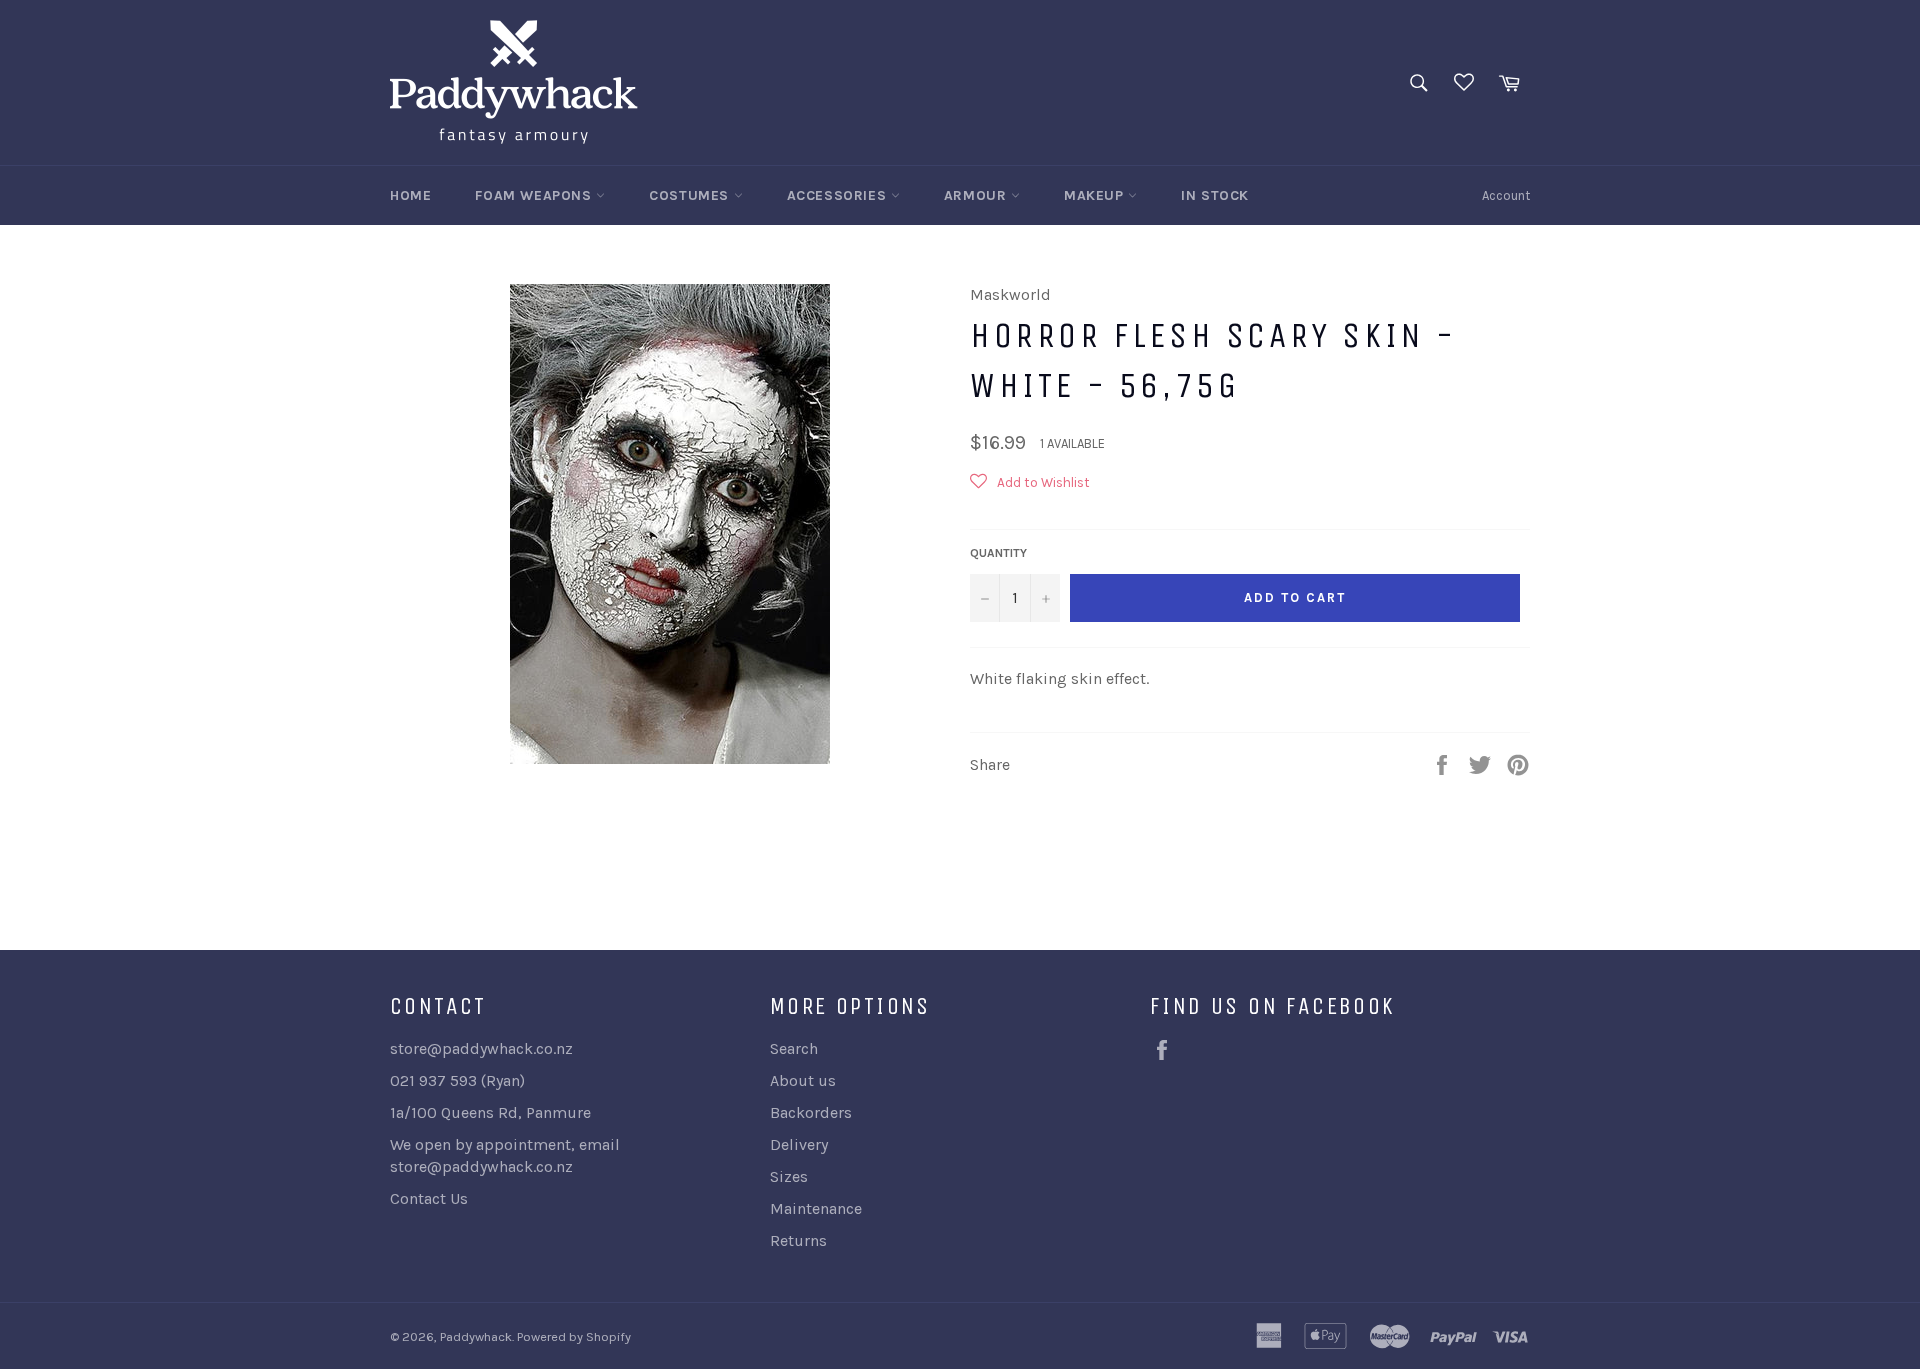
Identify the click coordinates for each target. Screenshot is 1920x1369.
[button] (1030, 489)
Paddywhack (476, 1336)
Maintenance (816, 1208)
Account (1506, 195)
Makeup (1096, 195)
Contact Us (429, 1198)
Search (794, 1048)
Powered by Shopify (574, 1336)
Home (410, 195)
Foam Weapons (535, 195)
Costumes (691, 195)
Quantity (998, 553)
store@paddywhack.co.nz (481, 1166)
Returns (798, 1240)
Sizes (789, 1176)
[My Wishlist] (1464, 82)
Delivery (799, 1144)
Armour (977, 195)
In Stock (1215, 195)
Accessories (839, 195)
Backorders (811, 1112)
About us (803, 1080)
